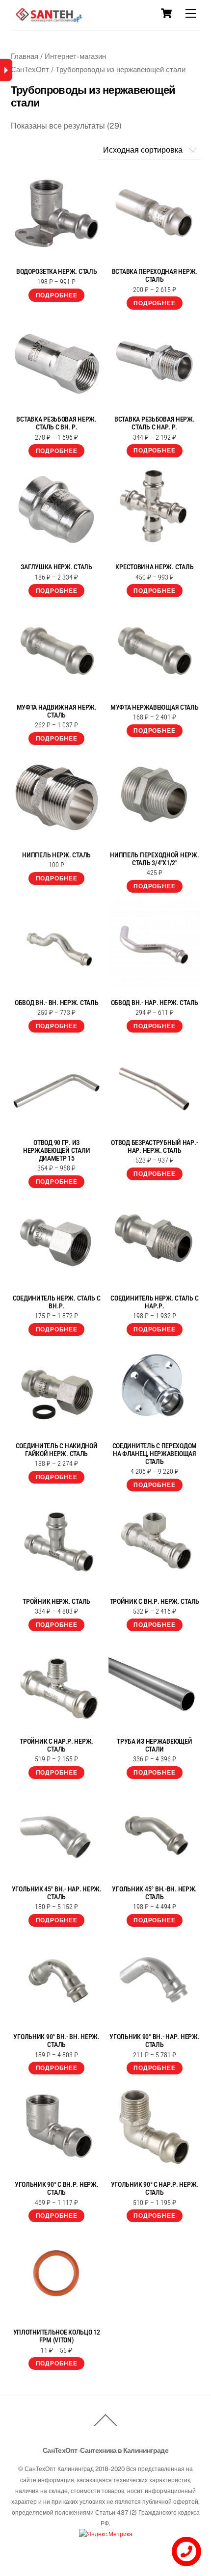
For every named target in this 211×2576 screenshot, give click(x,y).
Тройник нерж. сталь (56, 1601)
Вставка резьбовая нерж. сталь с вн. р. (56, 423)
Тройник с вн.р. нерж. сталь (155, 1601)
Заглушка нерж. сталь (56, 567)
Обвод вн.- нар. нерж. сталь (155, 1003)
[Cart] (166, 13)
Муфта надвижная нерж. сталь (57, 711)
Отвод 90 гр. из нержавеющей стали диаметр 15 (56, 1150)
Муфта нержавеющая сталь (155, 707)
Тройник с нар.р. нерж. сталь (56, 1745)
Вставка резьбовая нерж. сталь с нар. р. (155, 423)
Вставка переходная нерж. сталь (155, 275)
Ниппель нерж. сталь (56, 855)
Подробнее (57, 295)
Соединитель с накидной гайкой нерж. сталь (57, 1450)
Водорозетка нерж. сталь (57, 271)
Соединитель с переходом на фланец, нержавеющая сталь (155, 1454)
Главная (25, 56)
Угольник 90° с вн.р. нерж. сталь (57, 2188)
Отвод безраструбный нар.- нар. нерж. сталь (154, 1146)
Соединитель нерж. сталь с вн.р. (57, 1302)
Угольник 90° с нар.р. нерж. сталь (155, 2188)
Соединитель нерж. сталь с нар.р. (154, 1302)
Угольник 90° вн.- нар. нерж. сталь (154, 2041)
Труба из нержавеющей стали (154, 1745)
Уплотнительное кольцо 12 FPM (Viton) (57, 2336)
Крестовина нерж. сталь (154, 567)
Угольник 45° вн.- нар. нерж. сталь (57, 1893)
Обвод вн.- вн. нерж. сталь (57, 1003)
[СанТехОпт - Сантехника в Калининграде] (48, 19)
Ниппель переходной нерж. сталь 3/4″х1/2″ (154, 859)
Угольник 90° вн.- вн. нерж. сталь (56, 2041)
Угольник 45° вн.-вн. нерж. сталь (154, 1893)
